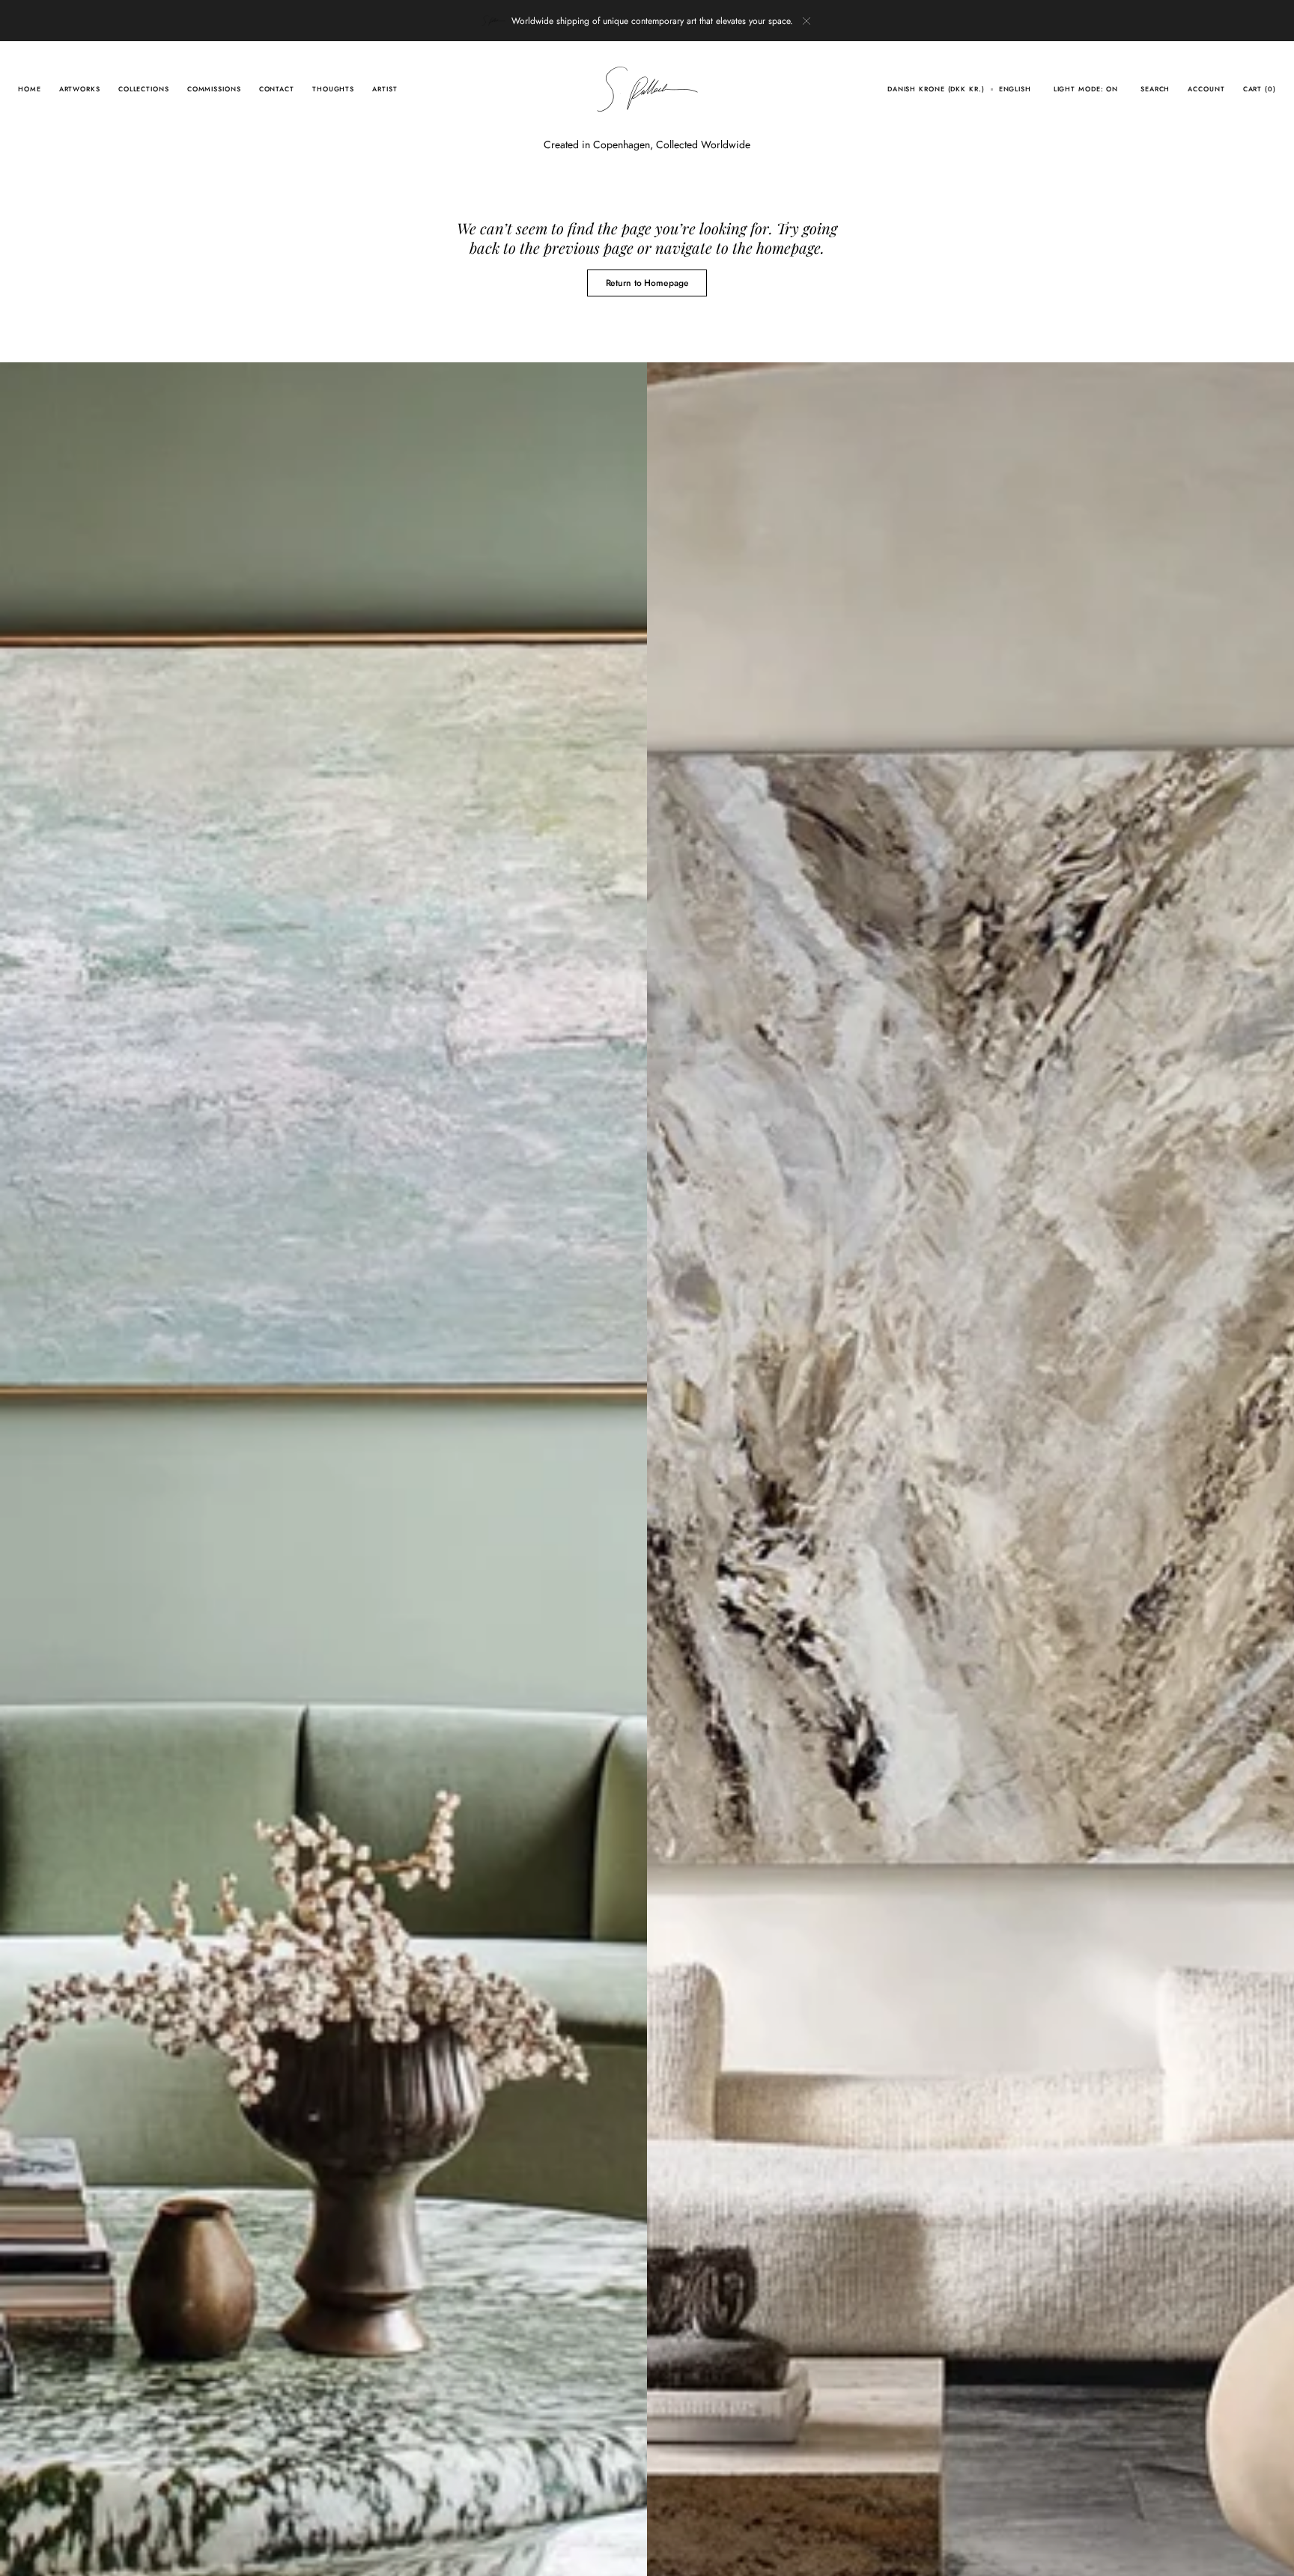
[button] (936, 89)
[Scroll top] (1272, 2554)
